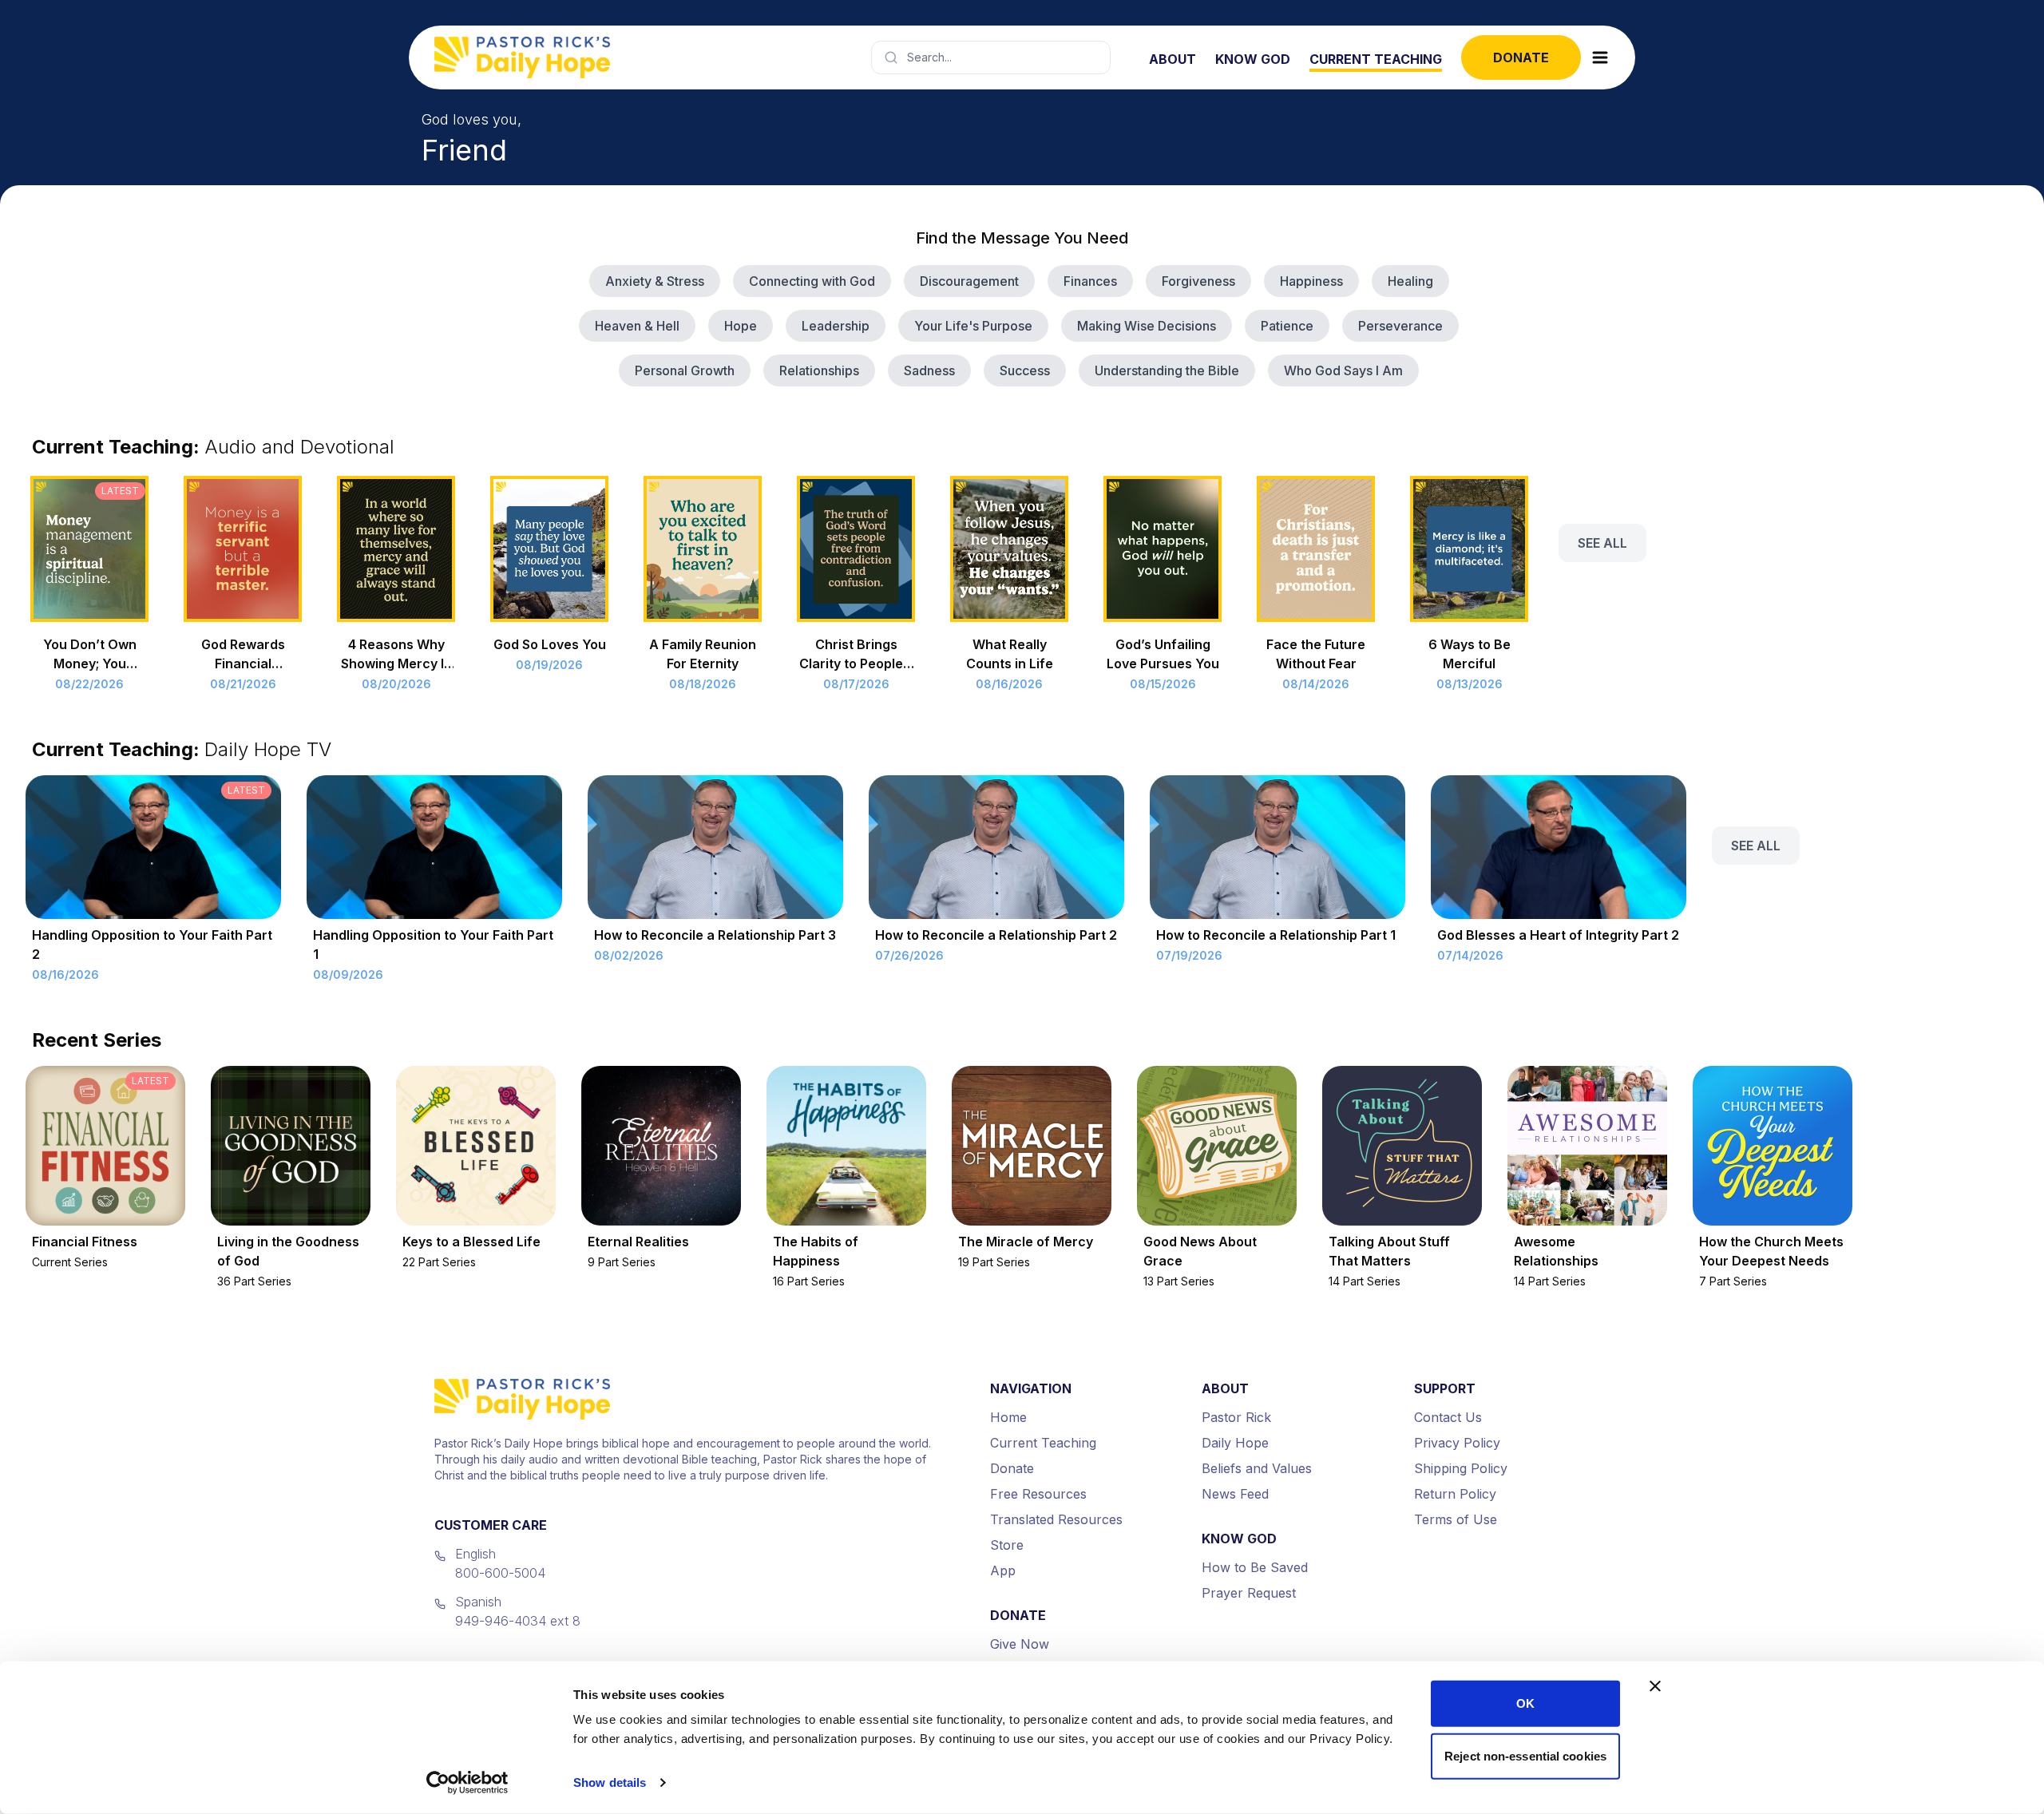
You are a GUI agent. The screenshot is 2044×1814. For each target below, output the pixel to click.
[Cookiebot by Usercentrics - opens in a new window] (467, 1783)
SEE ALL (1602, 543)
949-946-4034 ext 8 (518, 1621)
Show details (610, 1782)
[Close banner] (1655, 1686)
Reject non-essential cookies (1525, 1755)
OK (1525, 1703)
